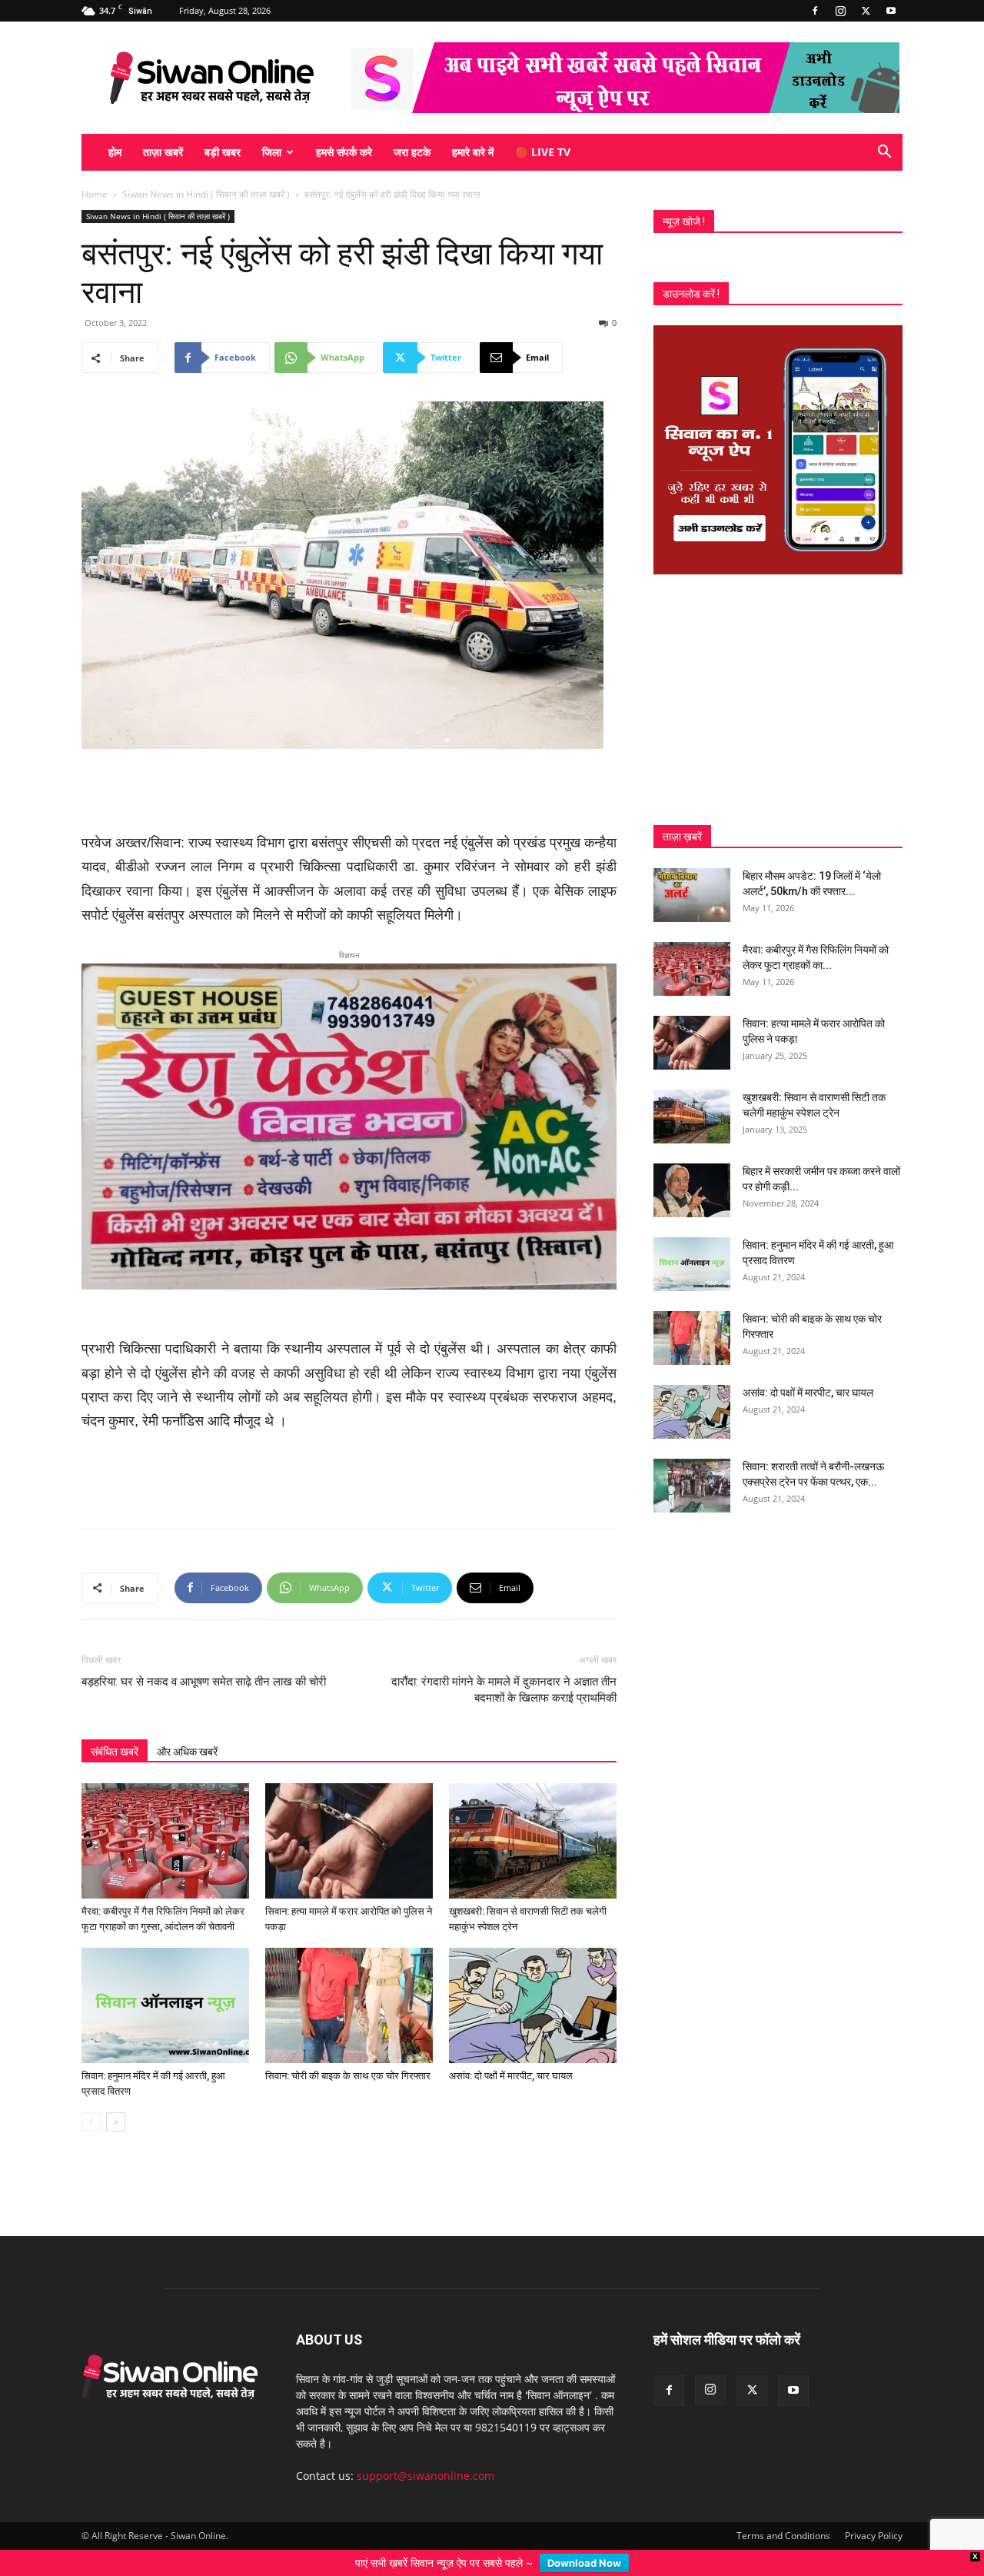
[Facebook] (815, 11)
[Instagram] (840, 11)
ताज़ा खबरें (163, 152)
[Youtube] (891, 11)
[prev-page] (91, 2097)
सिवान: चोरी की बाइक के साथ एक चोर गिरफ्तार (348, 2050)
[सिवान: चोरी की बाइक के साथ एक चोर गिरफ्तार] (349, 1980)
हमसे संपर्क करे (344, 152)
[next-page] (116, 2097)
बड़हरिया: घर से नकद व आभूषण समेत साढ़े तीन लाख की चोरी (204, 1656)
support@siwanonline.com (426, 2450)
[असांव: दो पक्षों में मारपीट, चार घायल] (533, 1980)
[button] (884, 153)
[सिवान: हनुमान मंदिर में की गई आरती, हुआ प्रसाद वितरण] (165, 1980)
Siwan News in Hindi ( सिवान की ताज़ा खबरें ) (206, 194)
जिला (272, 152)
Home (95, 194)
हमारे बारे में (473, 152)
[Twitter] (866, 11)
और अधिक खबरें (187, 1726)
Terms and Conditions (783, 2510)
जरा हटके (412, 152)
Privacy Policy (874, 2510)
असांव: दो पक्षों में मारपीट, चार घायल (511, 2050)
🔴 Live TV (543, 152)
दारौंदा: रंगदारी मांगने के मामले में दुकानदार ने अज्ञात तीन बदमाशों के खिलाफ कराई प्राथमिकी (504, 1664)
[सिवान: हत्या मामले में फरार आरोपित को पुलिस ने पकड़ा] (349, 1816)
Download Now (584, 2563)
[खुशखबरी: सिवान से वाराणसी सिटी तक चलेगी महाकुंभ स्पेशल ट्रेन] (533, 1816)
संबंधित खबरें (115, 1726)
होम (115, 152)
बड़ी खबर (223, 152)
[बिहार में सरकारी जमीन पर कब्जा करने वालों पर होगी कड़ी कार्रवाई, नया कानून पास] (692, 1190)
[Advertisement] (349, 792)
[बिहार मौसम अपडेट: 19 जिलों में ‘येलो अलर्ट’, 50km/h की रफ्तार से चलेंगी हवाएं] (692, 895)
